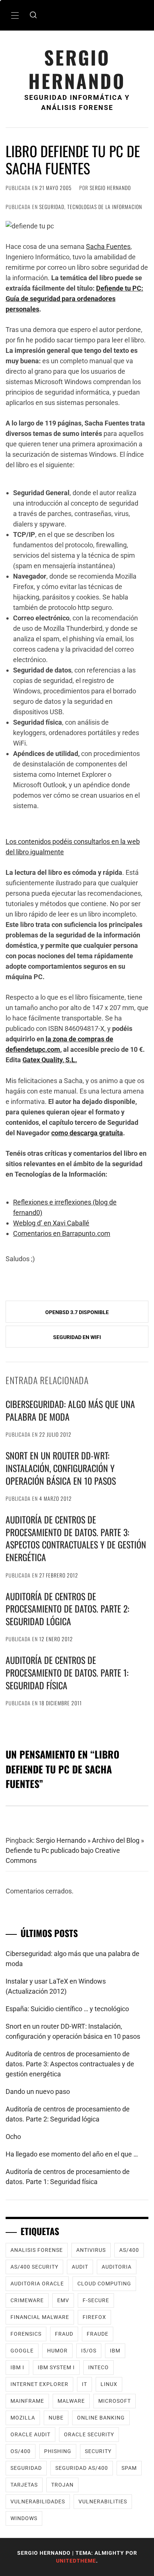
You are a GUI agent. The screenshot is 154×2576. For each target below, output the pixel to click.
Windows (24, 2518)
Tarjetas (24, 2485)
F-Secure (96, 2300)
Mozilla (23, 2418)
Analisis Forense (37, 2250)
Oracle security (89, 2434)
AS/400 (129, 2250)
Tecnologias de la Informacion (105, 207)
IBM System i (56, 2367)
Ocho (13, 2137)
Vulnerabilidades (38, 2501)
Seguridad (52, 207)
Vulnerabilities (103, 2501)
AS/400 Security (34, 2267)
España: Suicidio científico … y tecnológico (67, 2009)
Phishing (58, 2451)
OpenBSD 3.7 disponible (77, 1312)
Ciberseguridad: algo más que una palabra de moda (70, 1410)
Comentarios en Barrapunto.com (62, 1233)
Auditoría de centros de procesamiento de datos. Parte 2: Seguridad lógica (67, 1609)
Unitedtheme (76, 2561)
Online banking (101, 2418)
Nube (56, 2418)
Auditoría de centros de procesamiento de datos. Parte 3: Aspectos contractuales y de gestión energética (76, 1538)
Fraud (64, 2334)
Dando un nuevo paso (38, 2091)
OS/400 (21, 2451)
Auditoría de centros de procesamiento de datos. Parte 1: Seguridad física (67, 1672)
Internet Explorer (39, 2384)
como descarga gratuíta (87, 1133)
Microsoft (115, 2401)
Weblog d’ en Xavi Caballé (51, 1223)
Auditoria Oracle (37, 2284)
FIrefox (94, 2317)
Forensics (26, 2334)
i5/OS (89, 2351)
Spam (129, 2468)
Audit (80, 2267)
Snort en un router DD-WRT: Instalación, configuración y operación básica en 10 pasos (61, 1468)
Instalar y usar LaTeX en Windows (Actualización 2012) (56, 1986)
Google (22, 2351)
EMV (63, 2300)
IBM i (17, 2367)
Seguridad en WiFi (77, 1337)
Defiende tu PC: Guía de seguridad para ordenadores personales (74, 299)
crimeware (27, 2300)
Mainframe (27, 2401)
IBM (115, 2351)
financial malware (40, 2317)
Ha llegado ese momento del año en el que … (72, 2154)
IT (84, 2384)
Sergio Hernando (77, 69)
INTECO (98, 2367)
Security (98, 2451)
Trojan (62, 2485)
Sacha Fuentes (108, 246)
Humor (57, 2351)
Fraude (98, 2334)
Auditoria (117, 2267)
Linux (109, 2384)
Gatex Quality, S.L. (50, 1060)
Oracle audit (30, 2434)
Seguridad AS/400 (82, 2468)
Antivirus (91, 2250)
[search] (33, 15)
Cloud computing (104, 2284)
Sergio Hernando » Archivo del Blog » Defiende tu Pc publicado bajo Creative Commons (75, 1850)
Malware (71, 2401)
